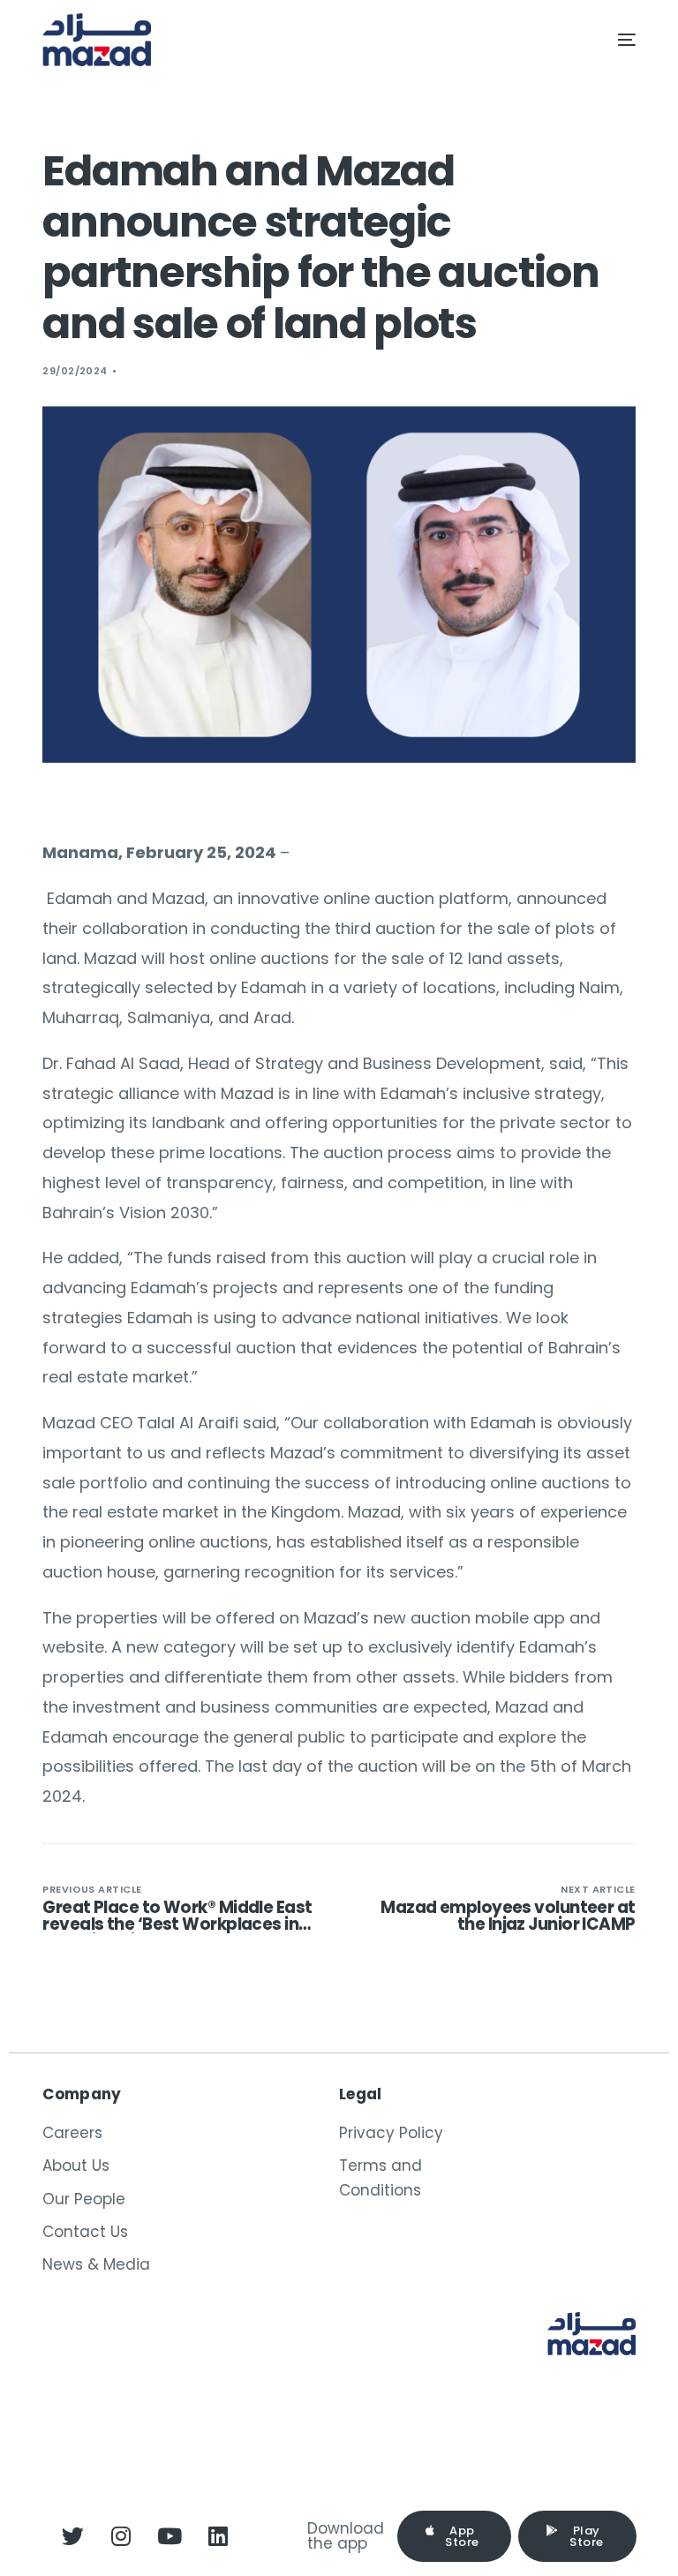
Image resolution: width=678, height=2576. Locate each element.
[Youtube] (169, 2536)
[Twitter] (72, 2536)
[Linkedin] (218, 2536)
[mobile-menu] (609, 40)
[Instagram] (121, 2536)
